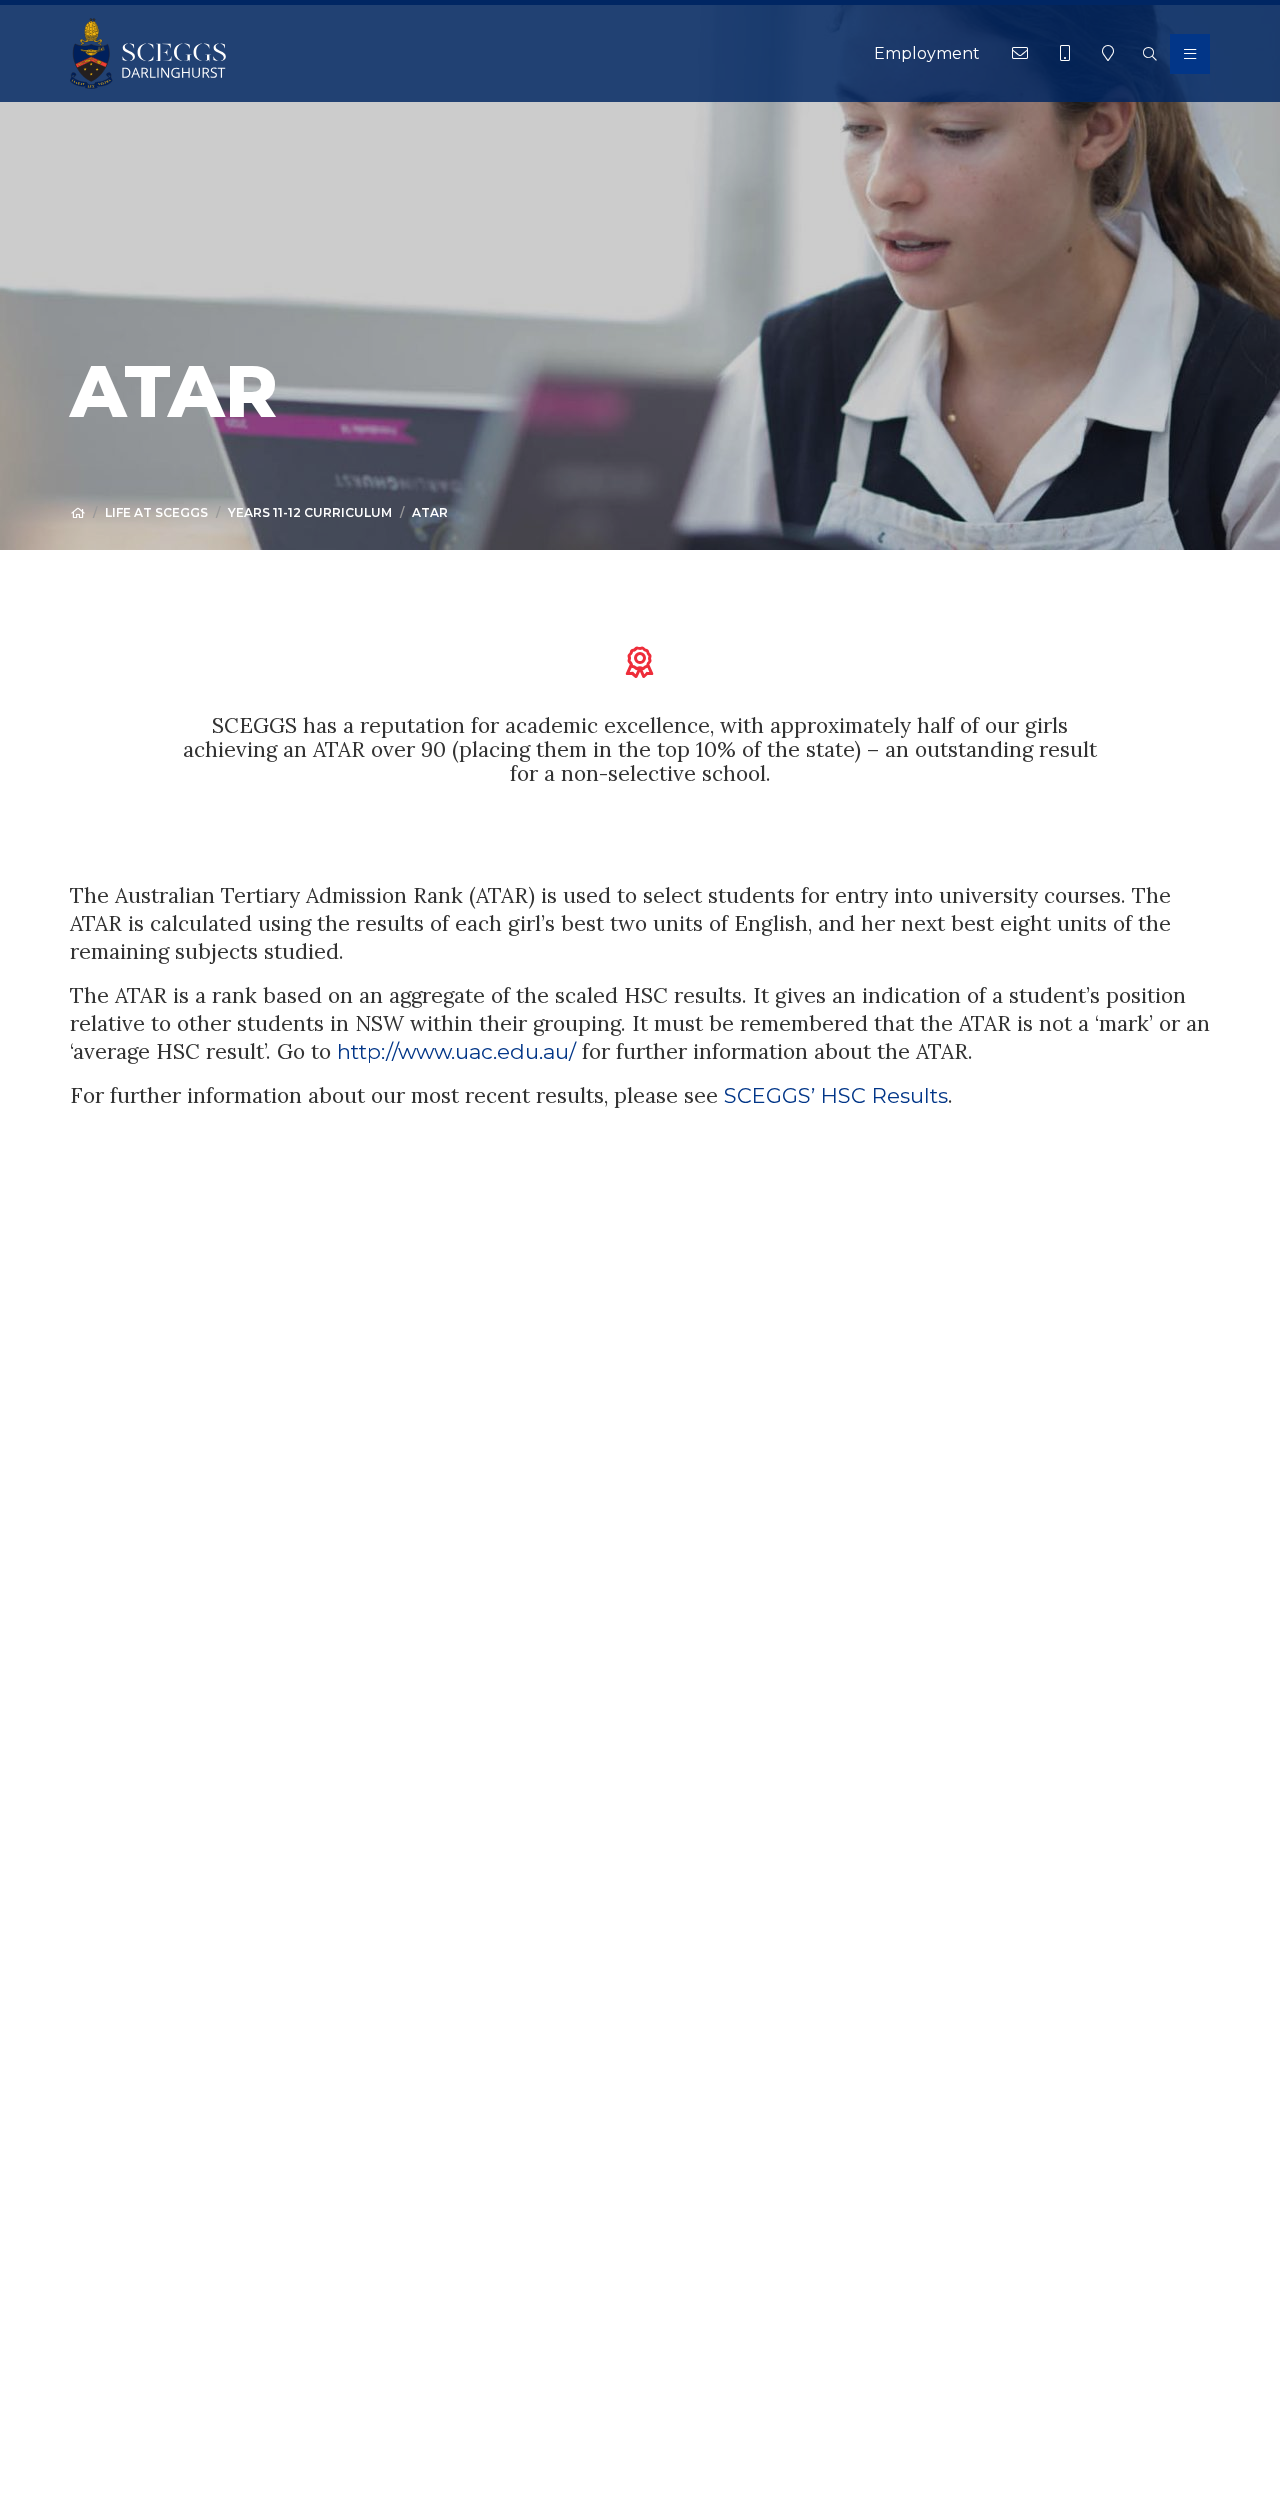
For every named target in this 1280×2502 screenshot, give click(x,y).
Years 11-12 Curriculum (310, 512)
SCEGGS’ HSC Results (836, 1095)
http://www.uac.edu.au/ (456, 1051)
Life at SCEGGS (156, 512)
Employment (927, 53)
